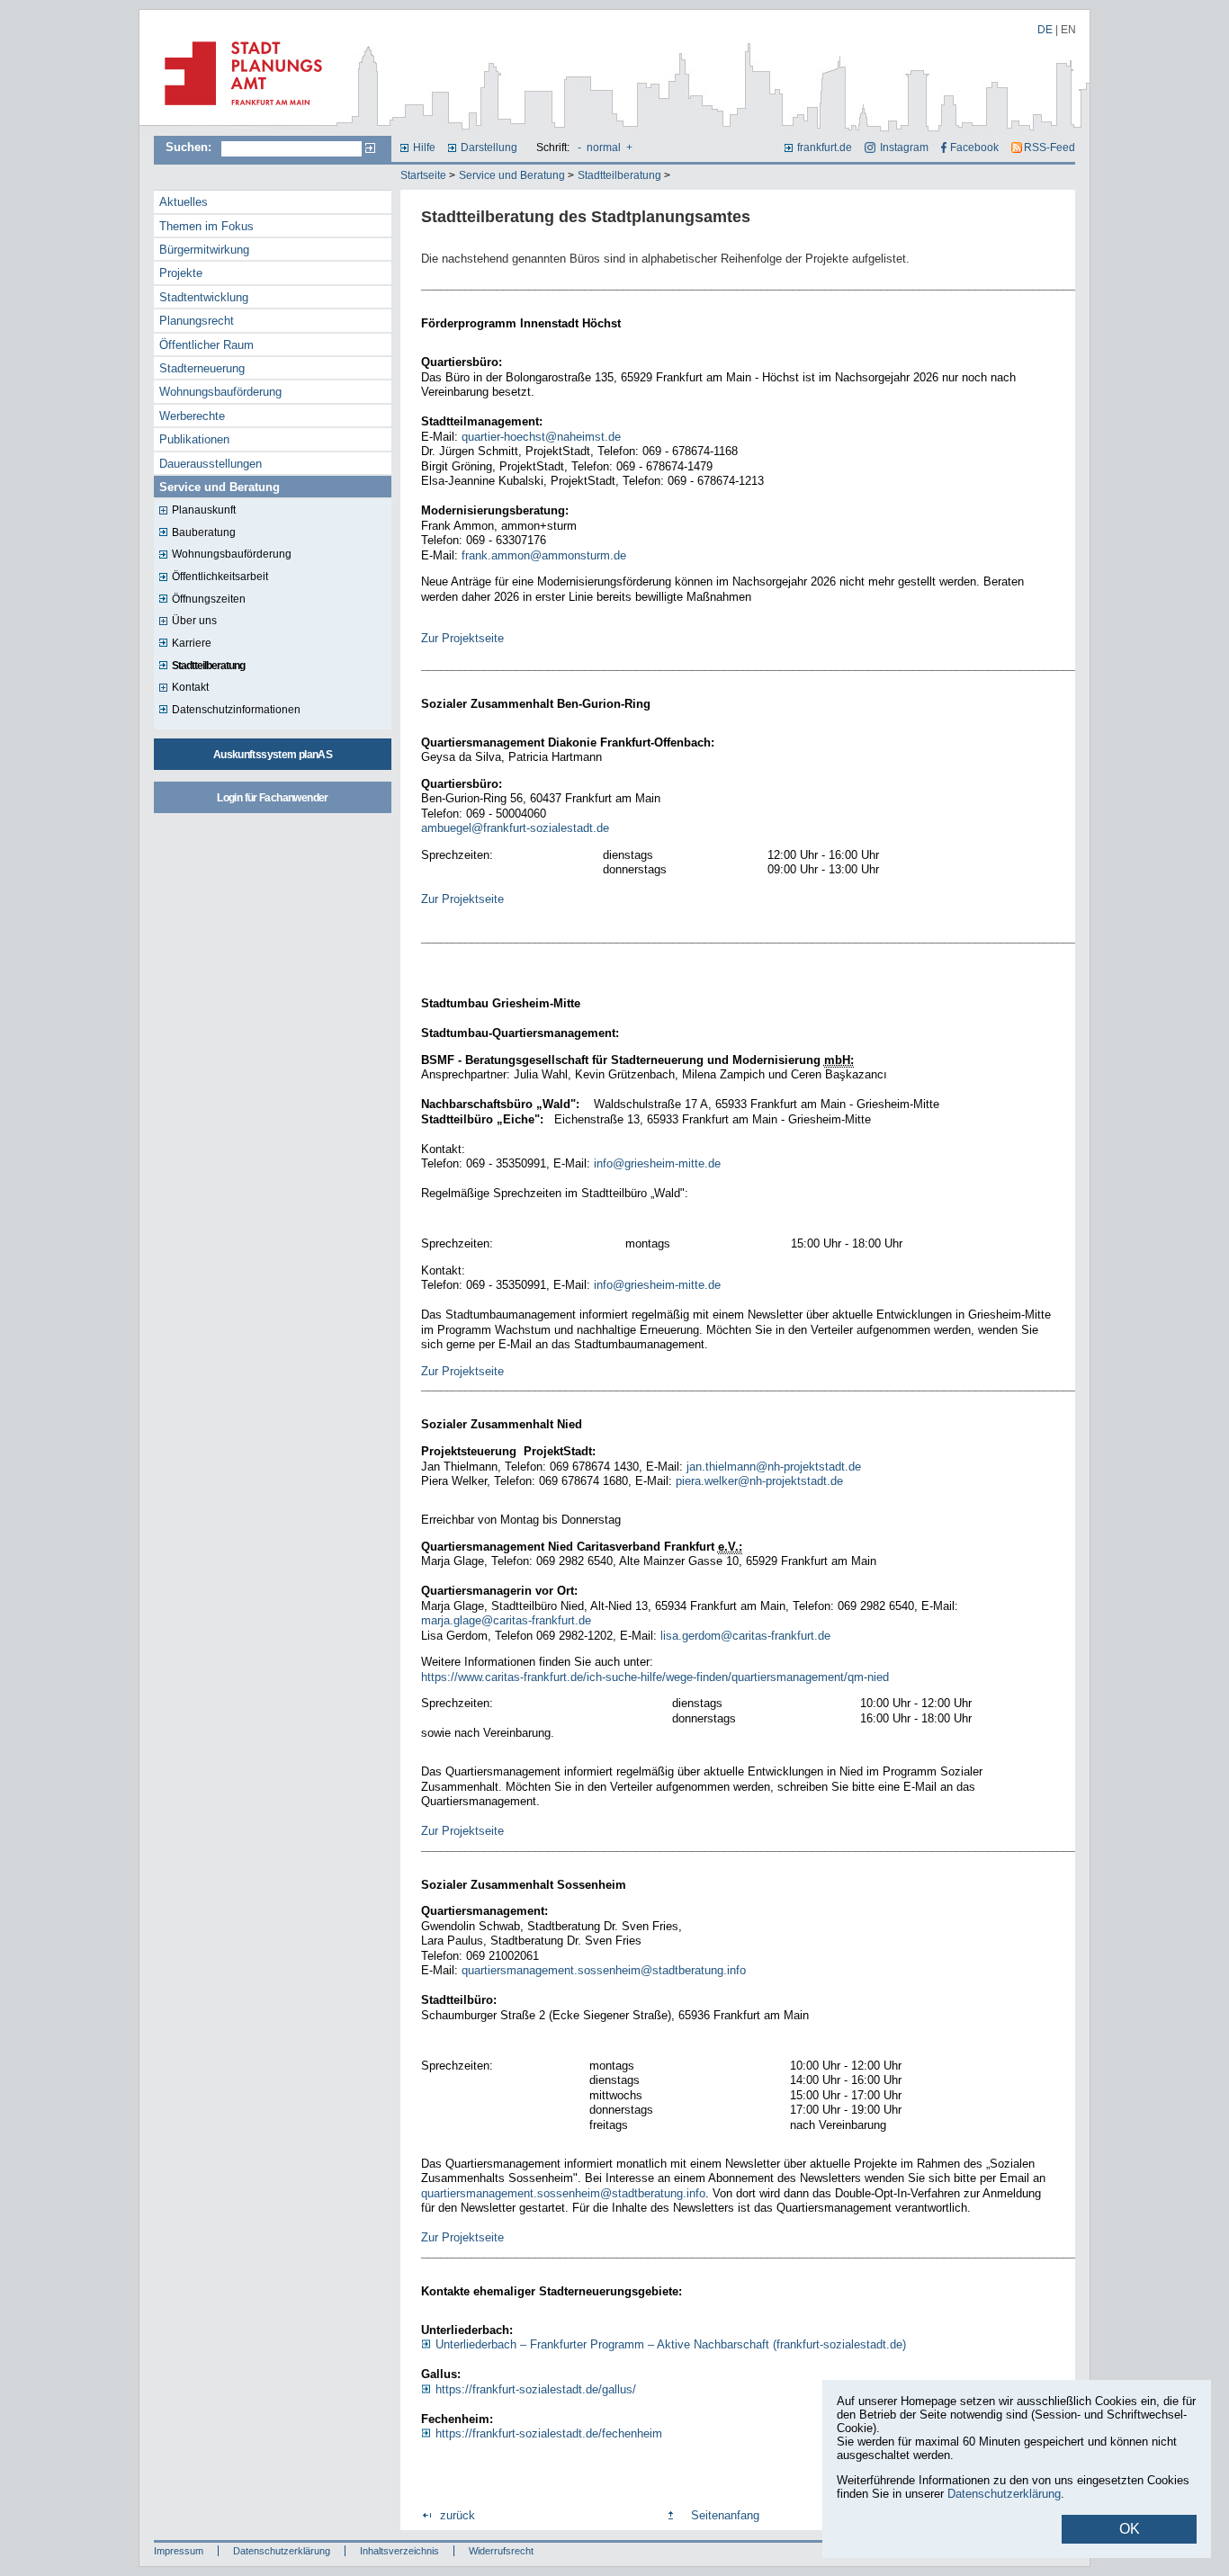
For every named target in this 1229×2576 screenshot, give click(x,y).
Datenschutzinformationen (236, 710)
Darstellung (489, 148)
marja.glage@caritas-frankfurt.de (506, 1620)
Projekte (181, 273)
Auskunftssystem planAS (273, 755)
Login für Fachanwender (272, 798)
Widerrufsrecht (501, 2551)
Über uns (194, 621)
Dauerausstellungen (211, 464)
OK (1130, 2529)
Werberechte (192, 416)
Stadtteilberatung (619, 175)
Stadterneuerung (202, 368)
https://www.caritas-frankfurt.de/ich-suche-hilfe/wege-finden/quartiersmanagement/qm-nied (657, 1677)
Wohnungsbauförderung (220, 392)
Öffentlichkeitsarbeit (220, 577)
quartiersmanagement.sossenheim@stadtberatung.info (604, 1970)
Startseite (423, 175)
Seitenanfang (725, 2515)
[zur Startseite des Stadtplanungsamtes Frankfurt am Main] (238, 112)
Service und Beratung (512, 175)
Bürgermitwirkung (204, 250)
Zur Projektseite (462, 638)
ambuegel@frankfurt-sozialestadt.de (515, 828)
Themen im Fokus (206, 226)
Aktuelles (184, 202)
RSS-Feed (1050, 148)
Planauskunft (204, 510)
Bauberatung (204, 532)
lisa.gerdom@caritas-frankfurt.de (745, 1636)
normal (604, 148)
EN (1068, 30)
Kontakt (190, 687)
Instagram (904, 148)
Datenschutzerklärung (282, 2551)
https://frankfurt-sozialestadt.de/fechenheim (549, 2433)
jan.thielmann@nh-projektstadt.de (774, 1467)
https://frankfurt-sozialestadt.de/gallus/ (536, 2389)
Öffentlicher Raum (206, 345)
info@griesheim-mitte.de (657, 1163)
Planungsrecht (197, 321)
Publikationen (194, 439)
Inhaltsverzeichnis (399, 2551)
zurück (458, 2515)
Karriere (192, 643)
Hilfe (424, 148)
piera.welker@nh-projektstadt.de (758, 1481)
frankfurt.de (825, 148)
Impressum (179, 2551)
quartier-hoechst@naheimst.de (541, 437)
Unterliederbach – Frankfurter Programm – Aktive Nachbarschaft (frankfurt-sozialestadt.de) (671, 2344)
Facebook (974, 148)
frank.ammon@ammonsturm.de (544, 555)
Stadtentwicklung (204, 297)
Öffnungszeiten (209, 599)
